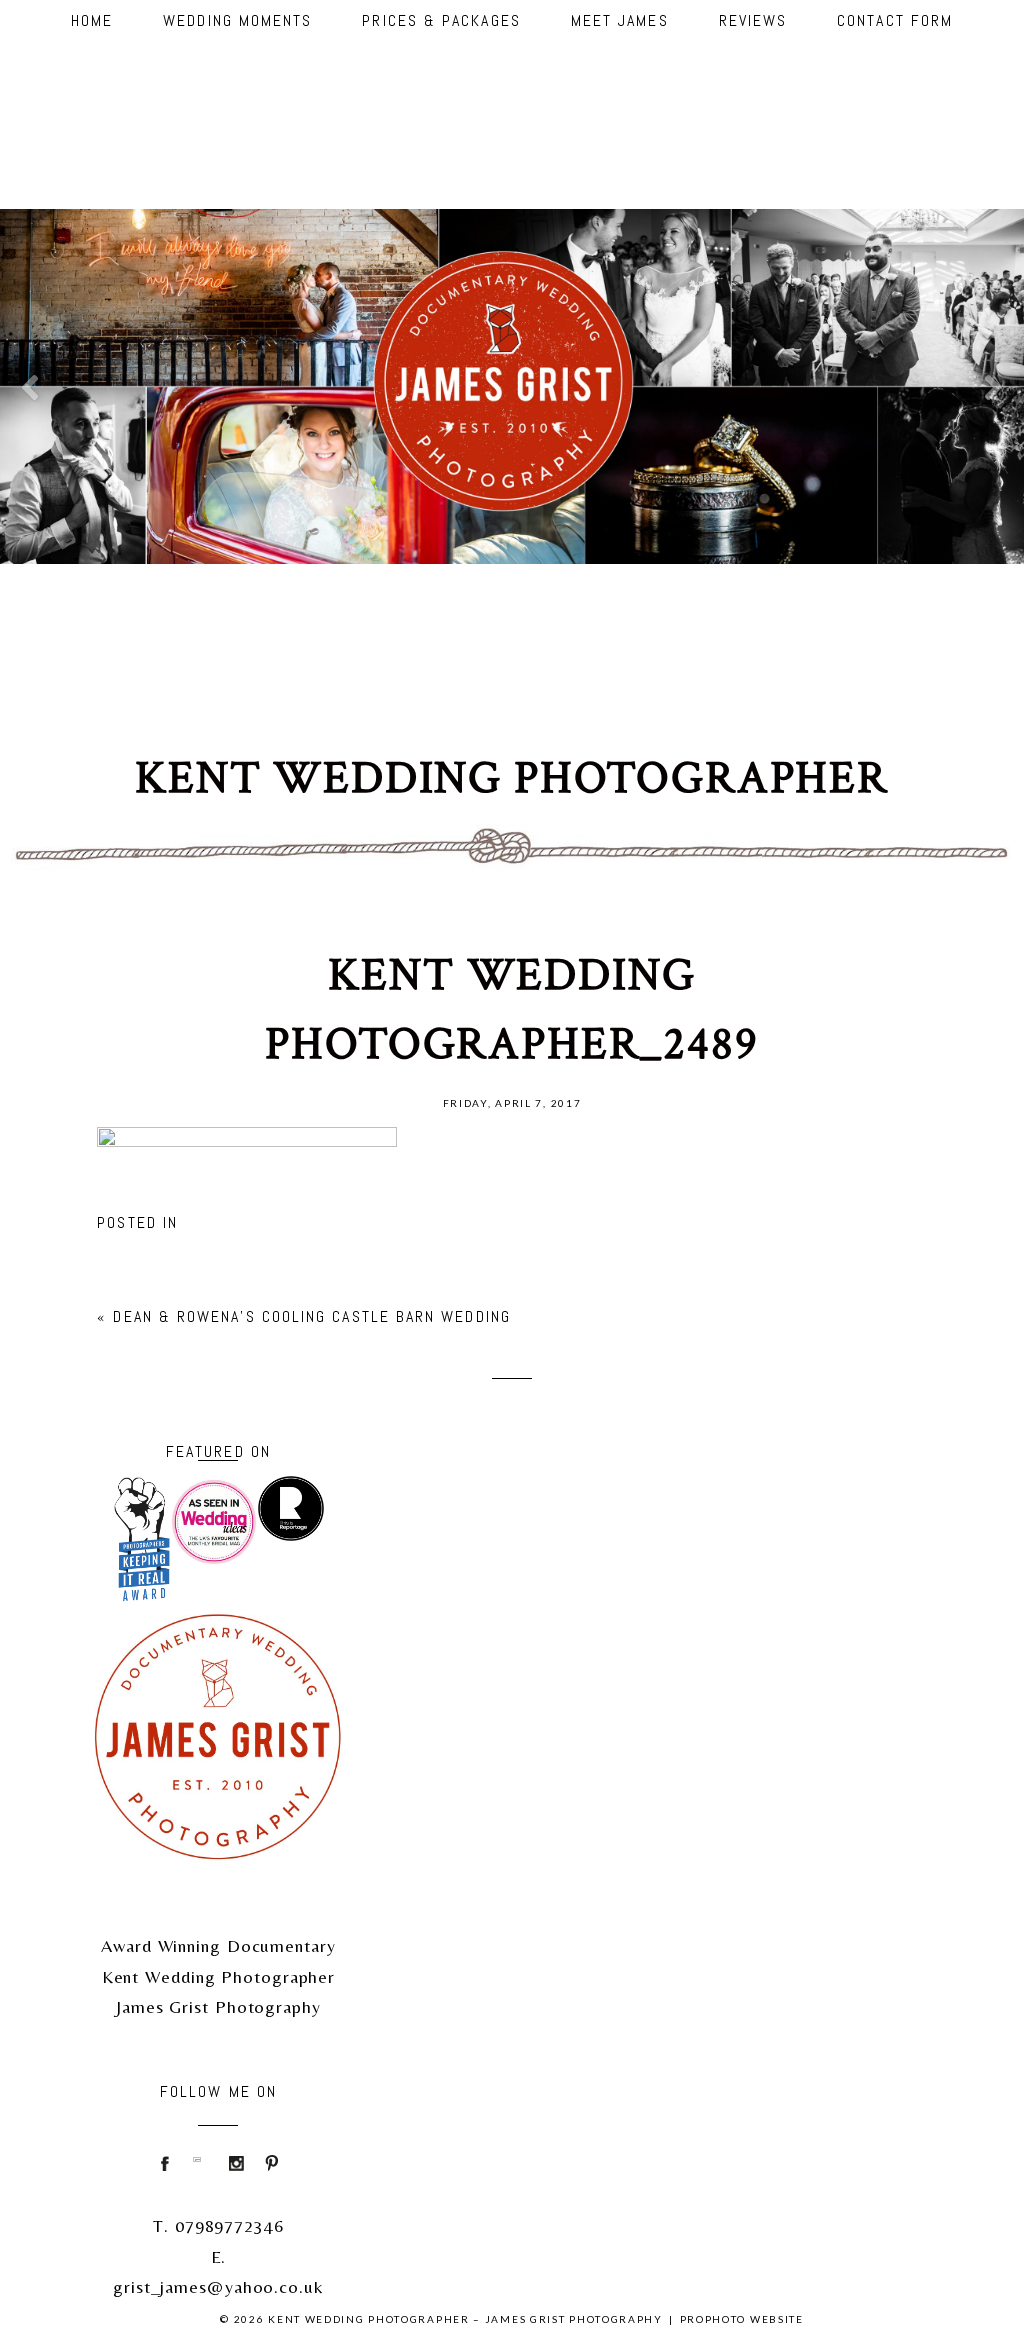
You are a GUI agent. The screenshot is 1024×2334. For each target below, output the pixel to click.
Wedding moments (237, 20)
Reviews (753, 20)
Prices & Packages (441, 20)
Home (92, 20)
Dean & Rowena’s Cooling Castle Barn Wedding (311, 1316)
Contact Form (895, 20)
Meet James (620, 20)
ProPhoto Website (742, 2319)
